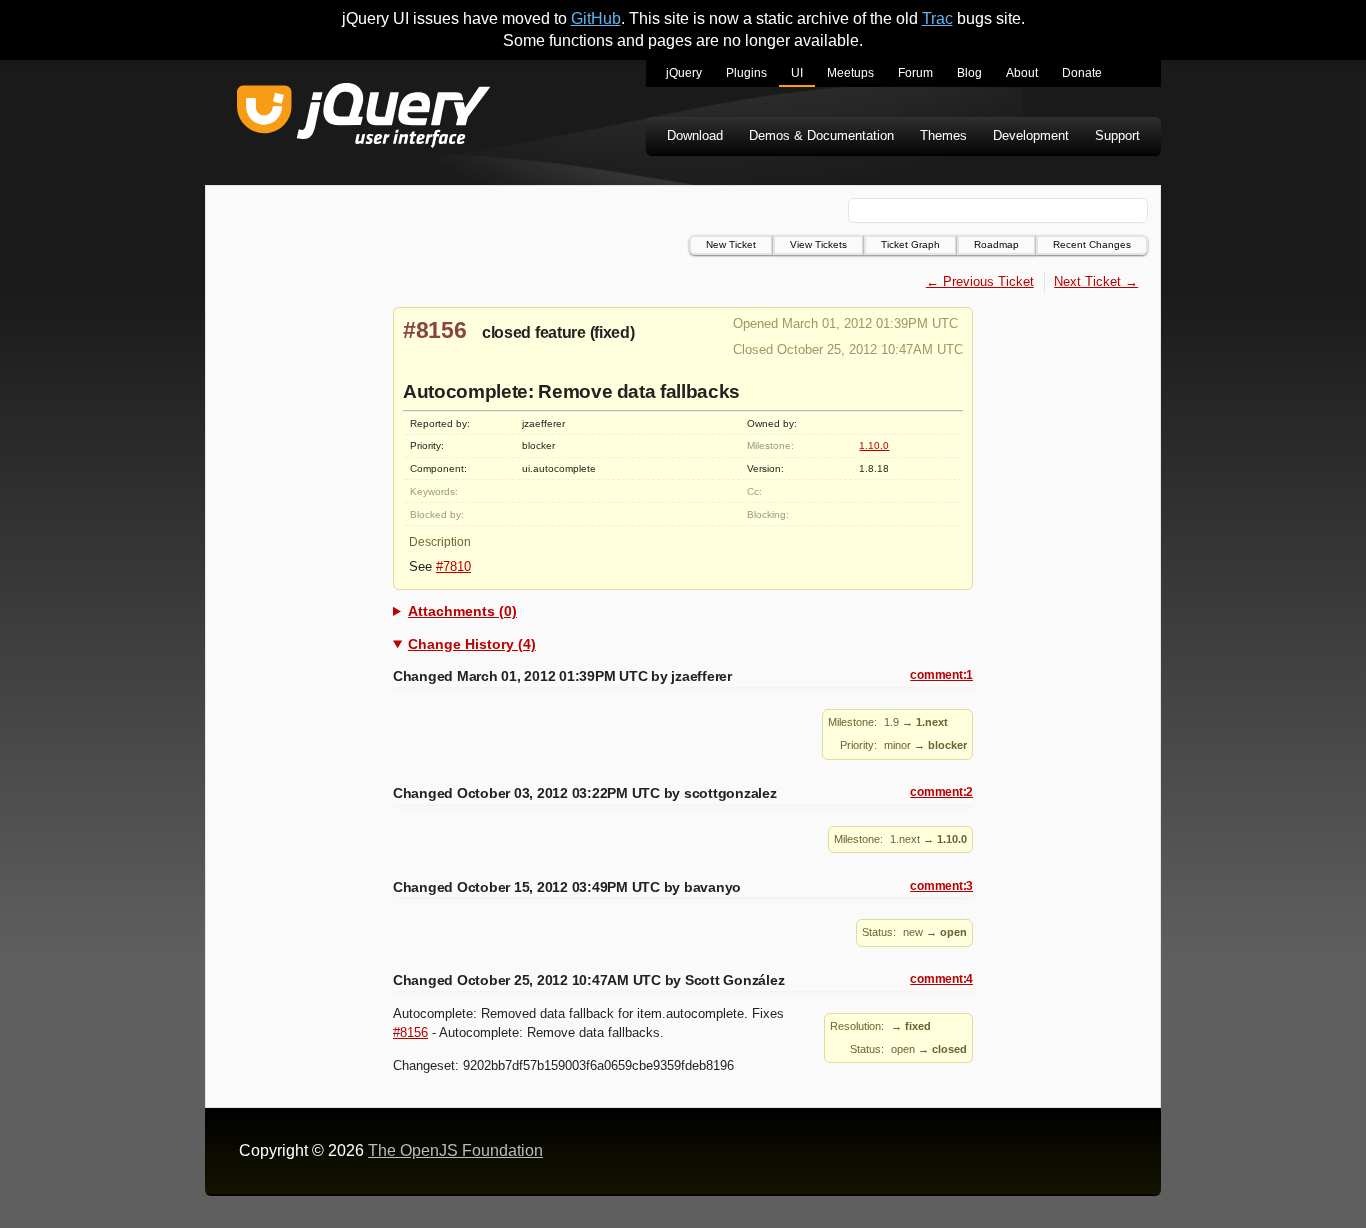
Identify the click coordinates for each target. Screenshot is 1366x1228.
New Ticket (731, 244)
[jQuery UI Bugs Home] (363, 118)
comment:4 (941, 979)
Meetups (850, 73)
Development (1031, 135)
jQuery (684, 73)
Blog (969, 73)
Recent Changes (1092, 244)
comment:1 (941, 675)
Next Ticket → (1096, 281)
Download (695, 135)
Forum (915, 73)
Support (1117, 135)
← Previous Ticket (980, 281)
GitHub (596, 18)
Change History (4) (472, 644)
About (1022, 73)
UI (797, 73)
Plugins (746, 73)
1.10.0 (874, 445)
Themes (943, 135)
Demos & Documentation (821, 135)
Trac (937, 18)
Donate (1082, 73)
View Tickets (818, 244)
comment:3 (941, 886)
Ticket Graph (910, 244)
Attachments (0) (462, 611)
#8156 (435, 330)
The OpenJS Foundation (455, 1150)
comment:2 (941, 792)
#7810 (453, 566)
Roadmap (996, 244)
